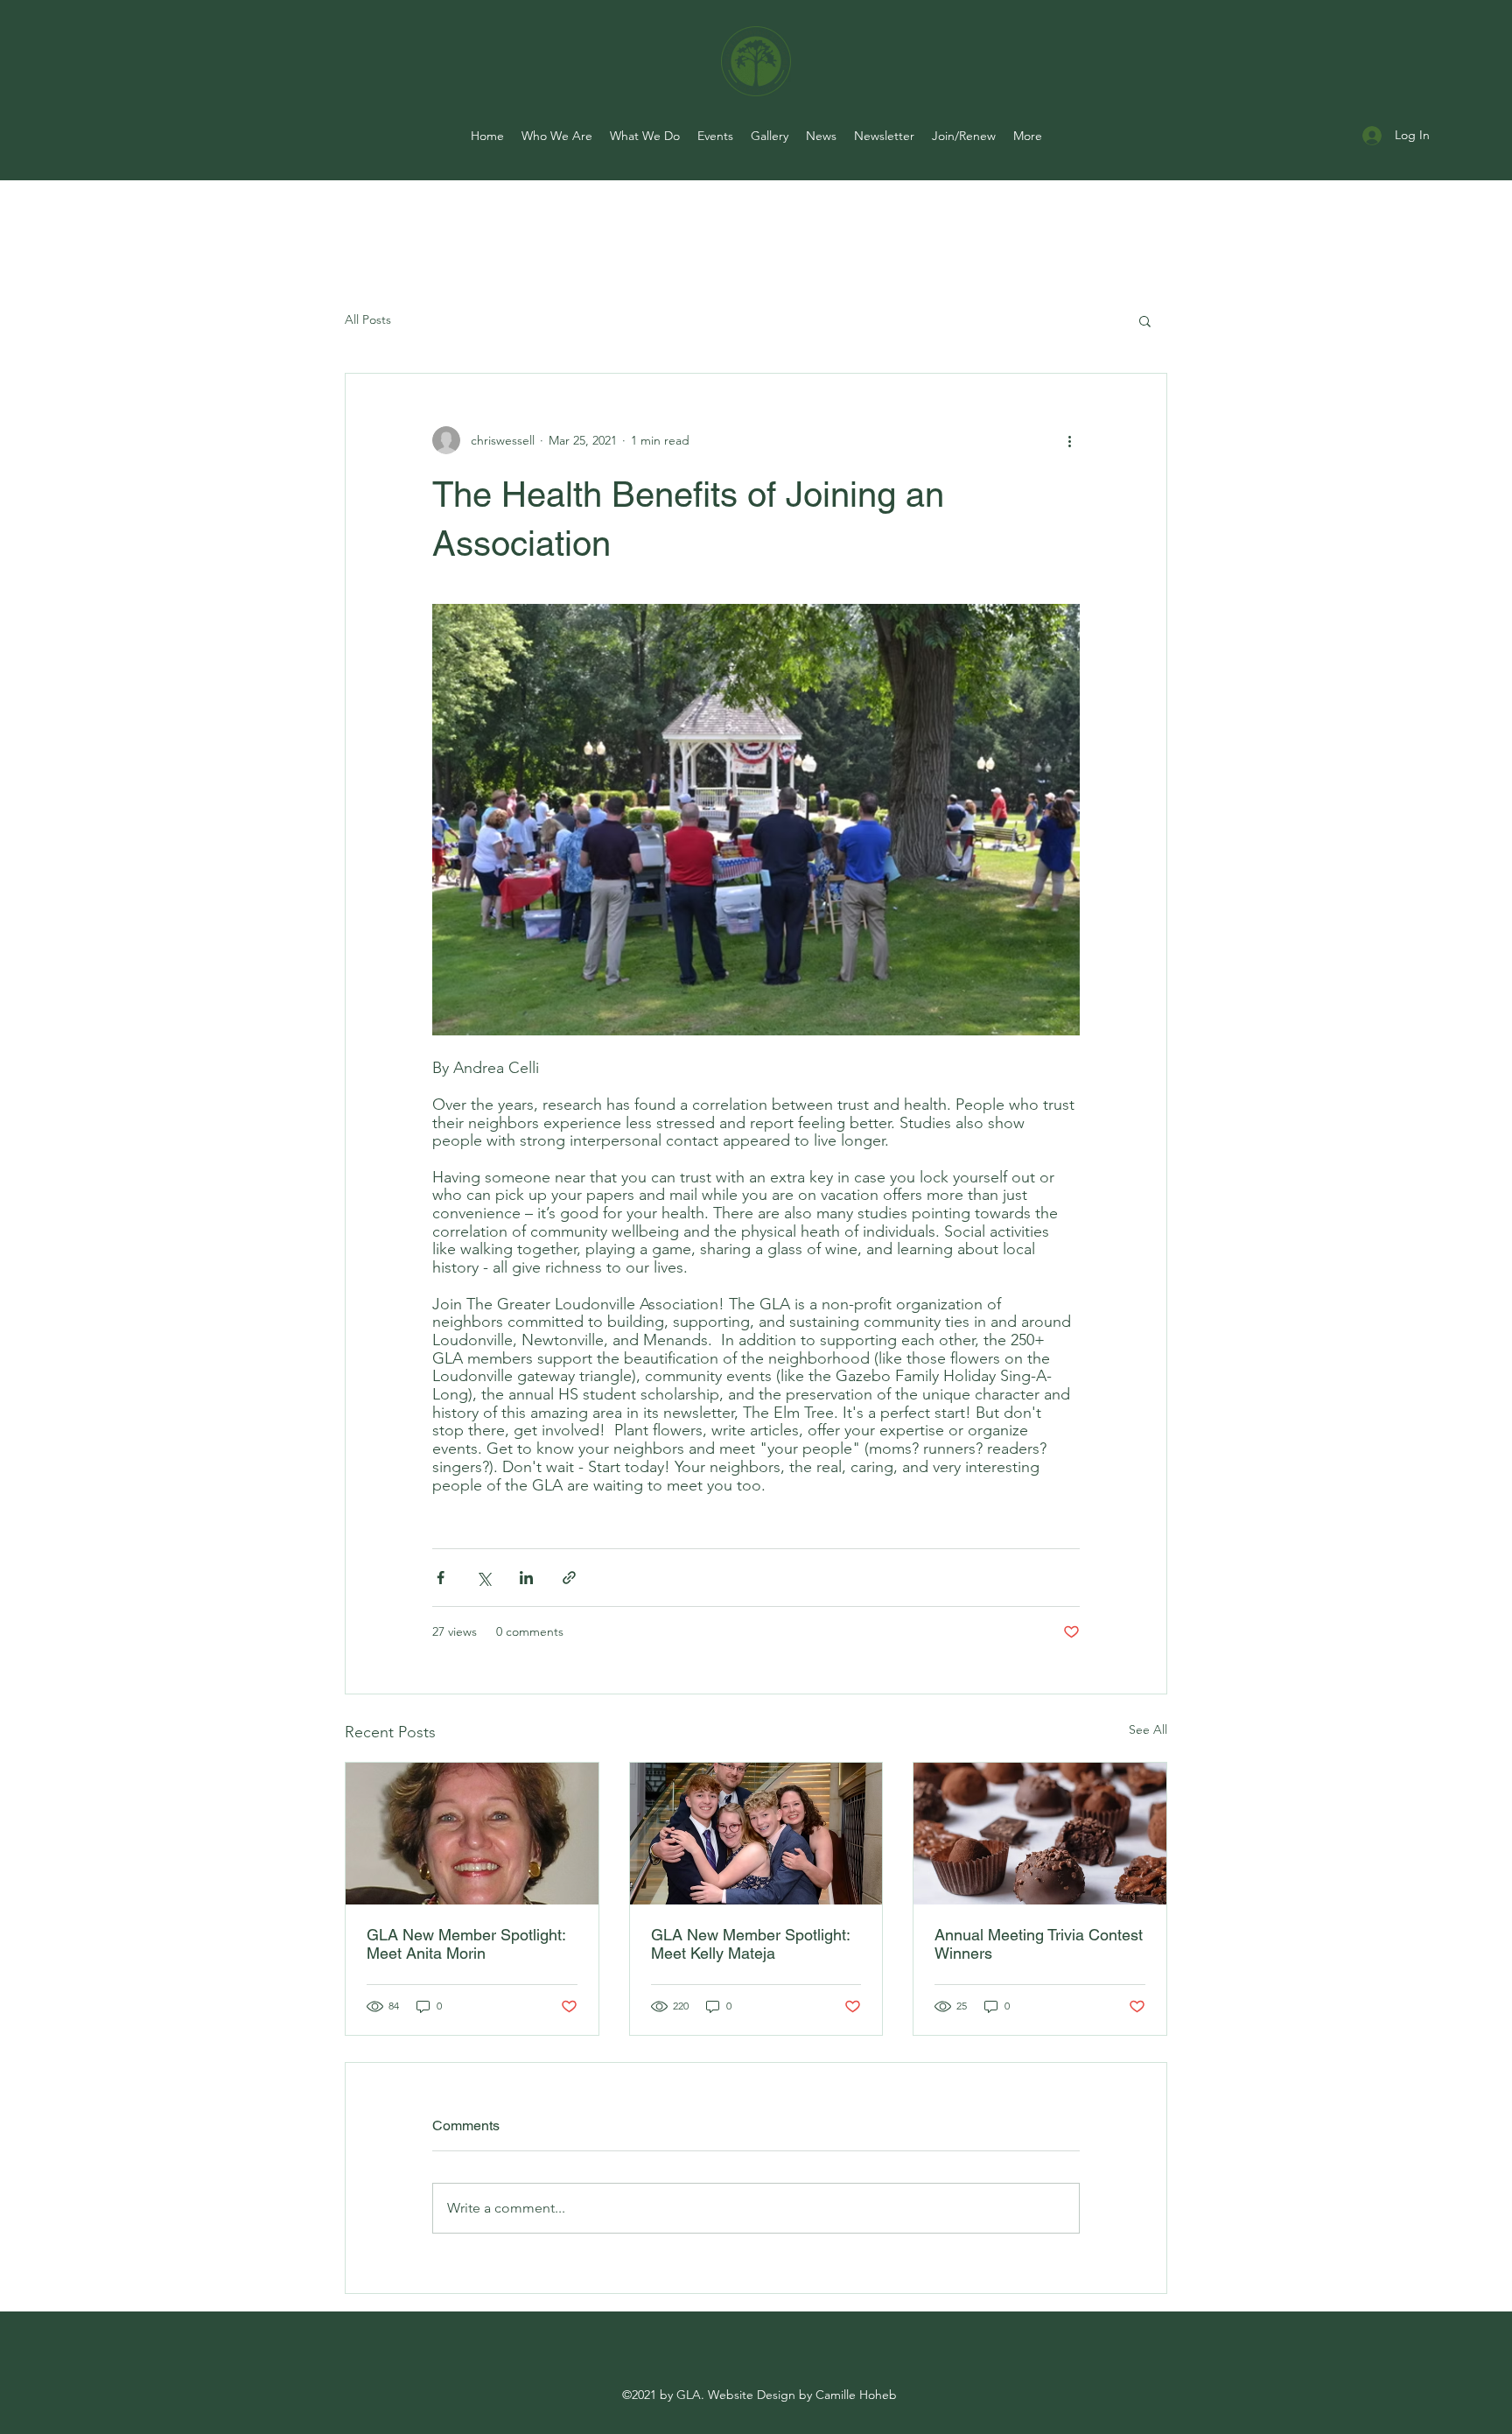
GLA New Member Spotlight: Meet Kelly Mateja (750, 1944)
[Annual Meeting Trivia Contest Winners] (1040, 1834)
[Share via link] (569, 1578)
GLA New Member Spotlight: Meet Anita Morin (466, 1944)
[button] (1145, 320)
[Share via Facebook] (441, 1578)
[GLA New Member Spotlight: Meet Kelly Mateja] (756, 1834)
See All (1148, 1729)
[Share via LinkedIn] (526, 1578)
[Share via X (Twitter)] (483, 1578)
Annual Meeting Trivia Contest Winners (1039, 1944)
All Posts (368, 319)
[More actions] (1069, 440)
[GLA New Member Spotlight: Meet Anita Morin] (472, 1834)
